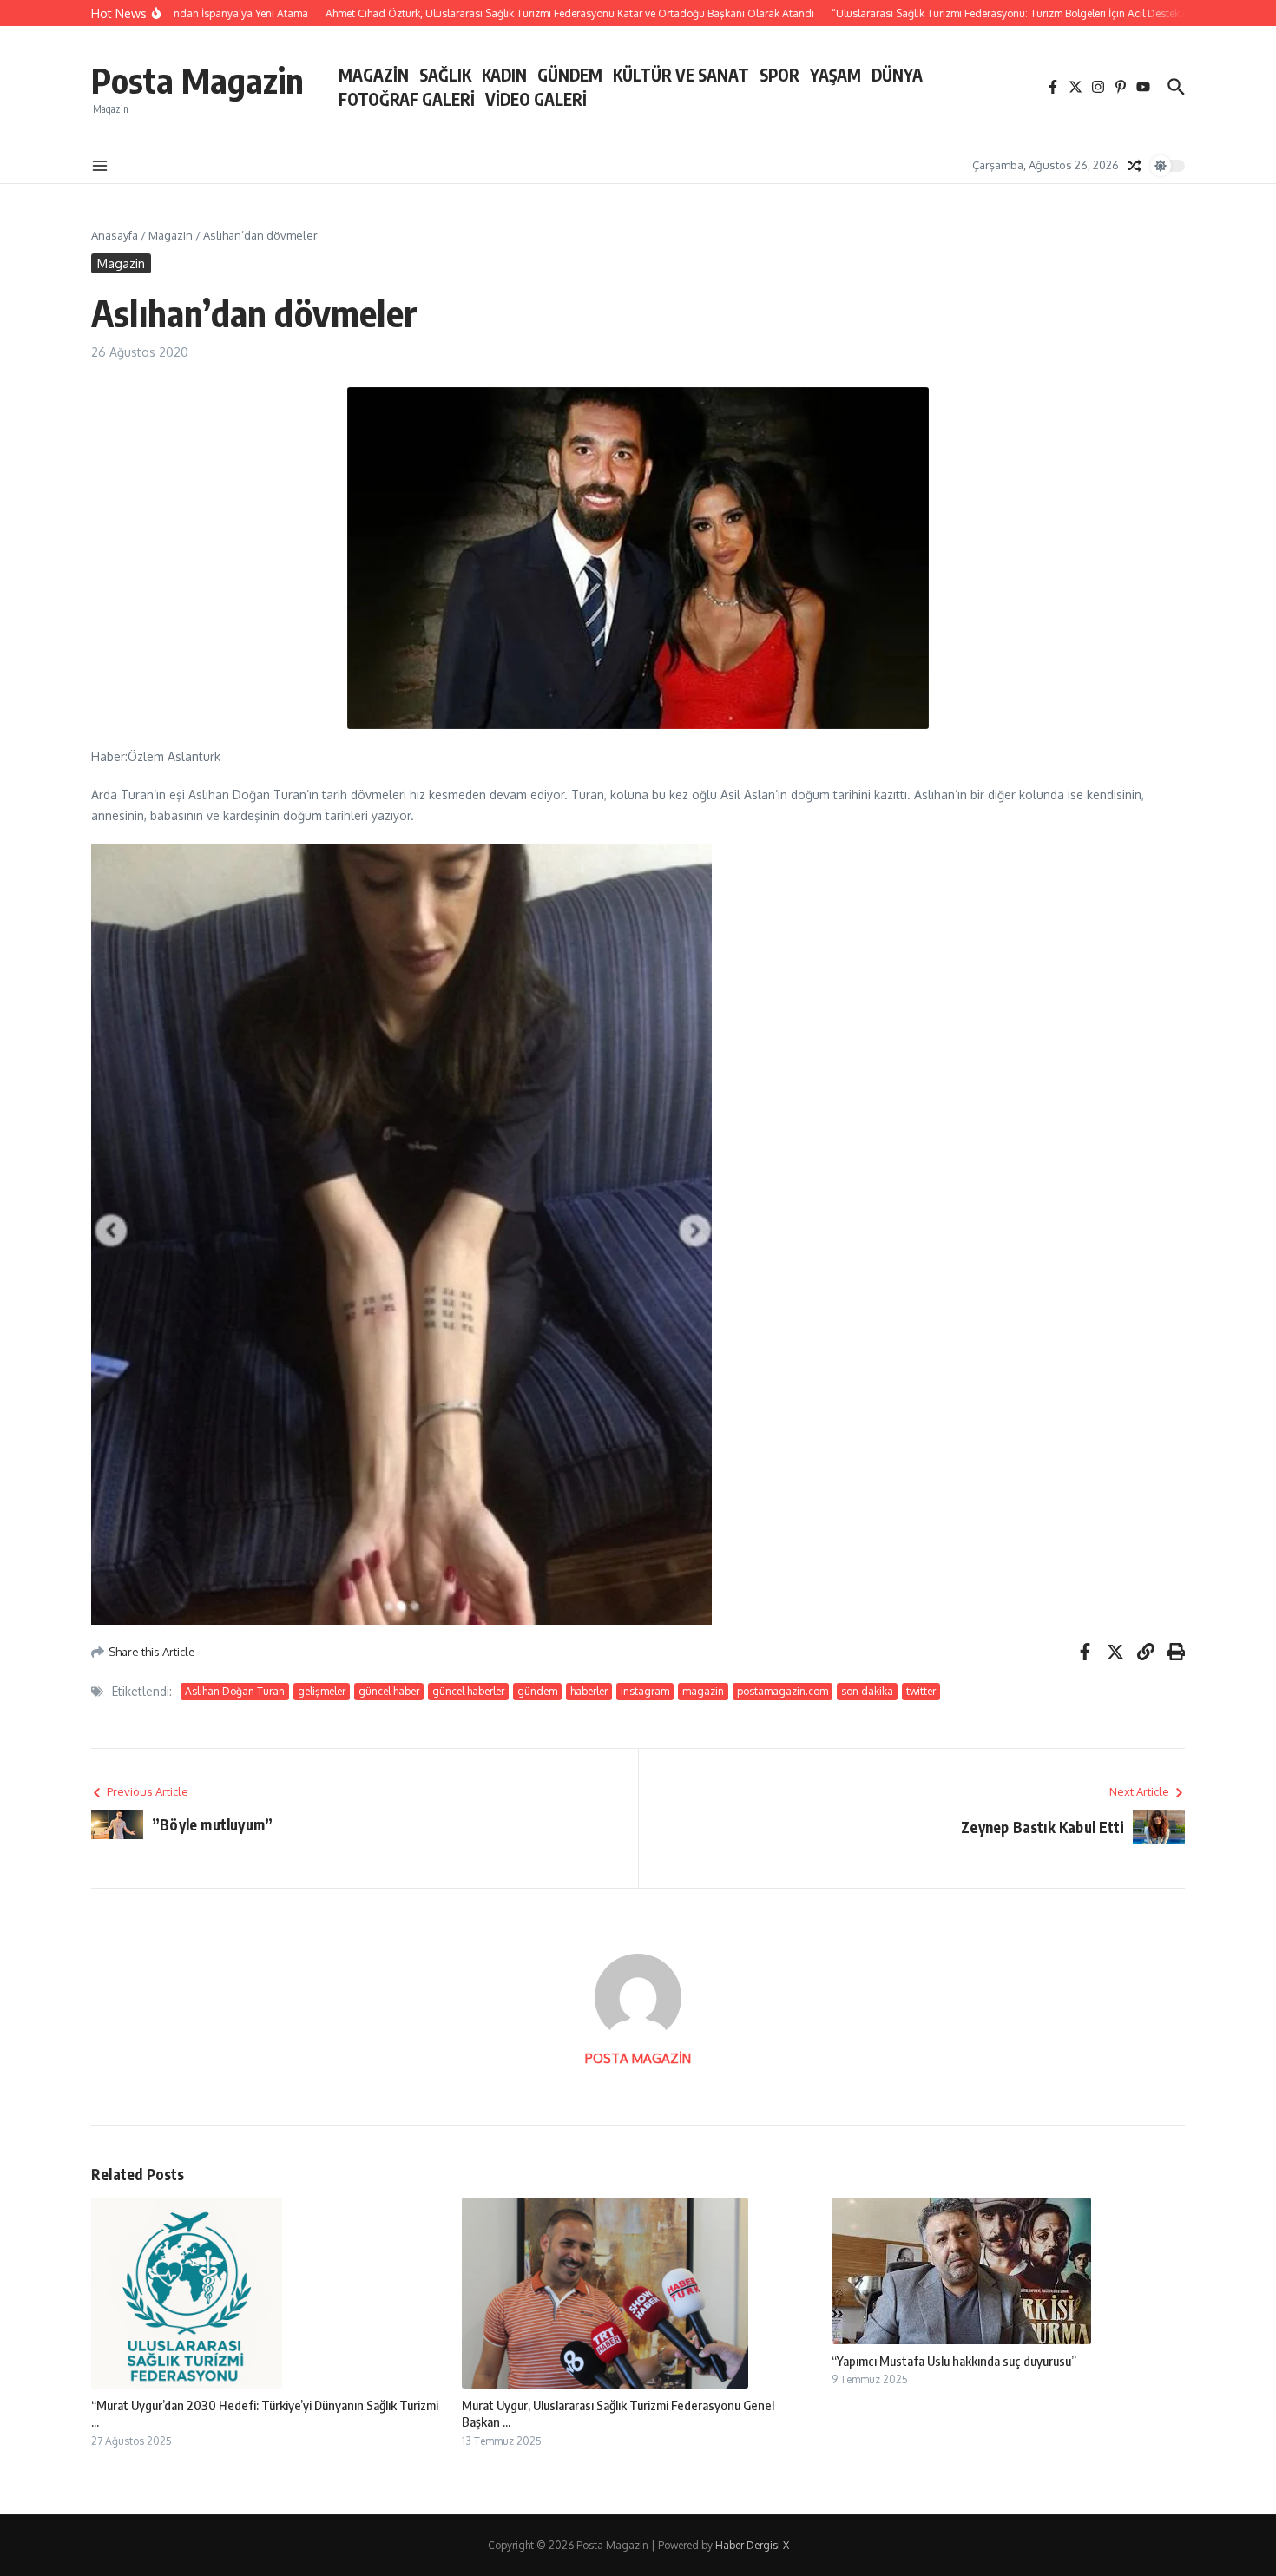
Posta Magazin (197, 80)
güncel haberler (468, 1691)
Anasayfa (115, 235)
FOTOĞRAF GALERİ (407, 99)
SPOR (779, 75)
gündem (537, 1691)
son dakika (867, 1691)
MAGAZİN (374, 75)
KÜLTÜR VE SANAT (681, 75)
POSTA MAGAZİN (638, 2058)
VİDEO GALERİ (536, 99)
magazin (703, 1691)
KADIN (504, 75)
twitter (921, 1691)
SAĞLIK (445, 75)
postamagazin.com (783, 1691)
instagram (645, 1691)
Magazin (171, 235)
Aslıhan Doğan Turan (235, 1691)
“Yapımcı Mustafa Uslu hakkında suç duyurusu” (954, 2361)
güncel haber (389, 1691)
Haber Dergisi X (752, 2545)
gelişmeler (322, 1691)
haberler (589, 1691)
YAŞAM (835, 75)
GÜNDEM (570, 75)
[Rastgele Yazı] (1135, 166)
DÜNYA (897, 75)
